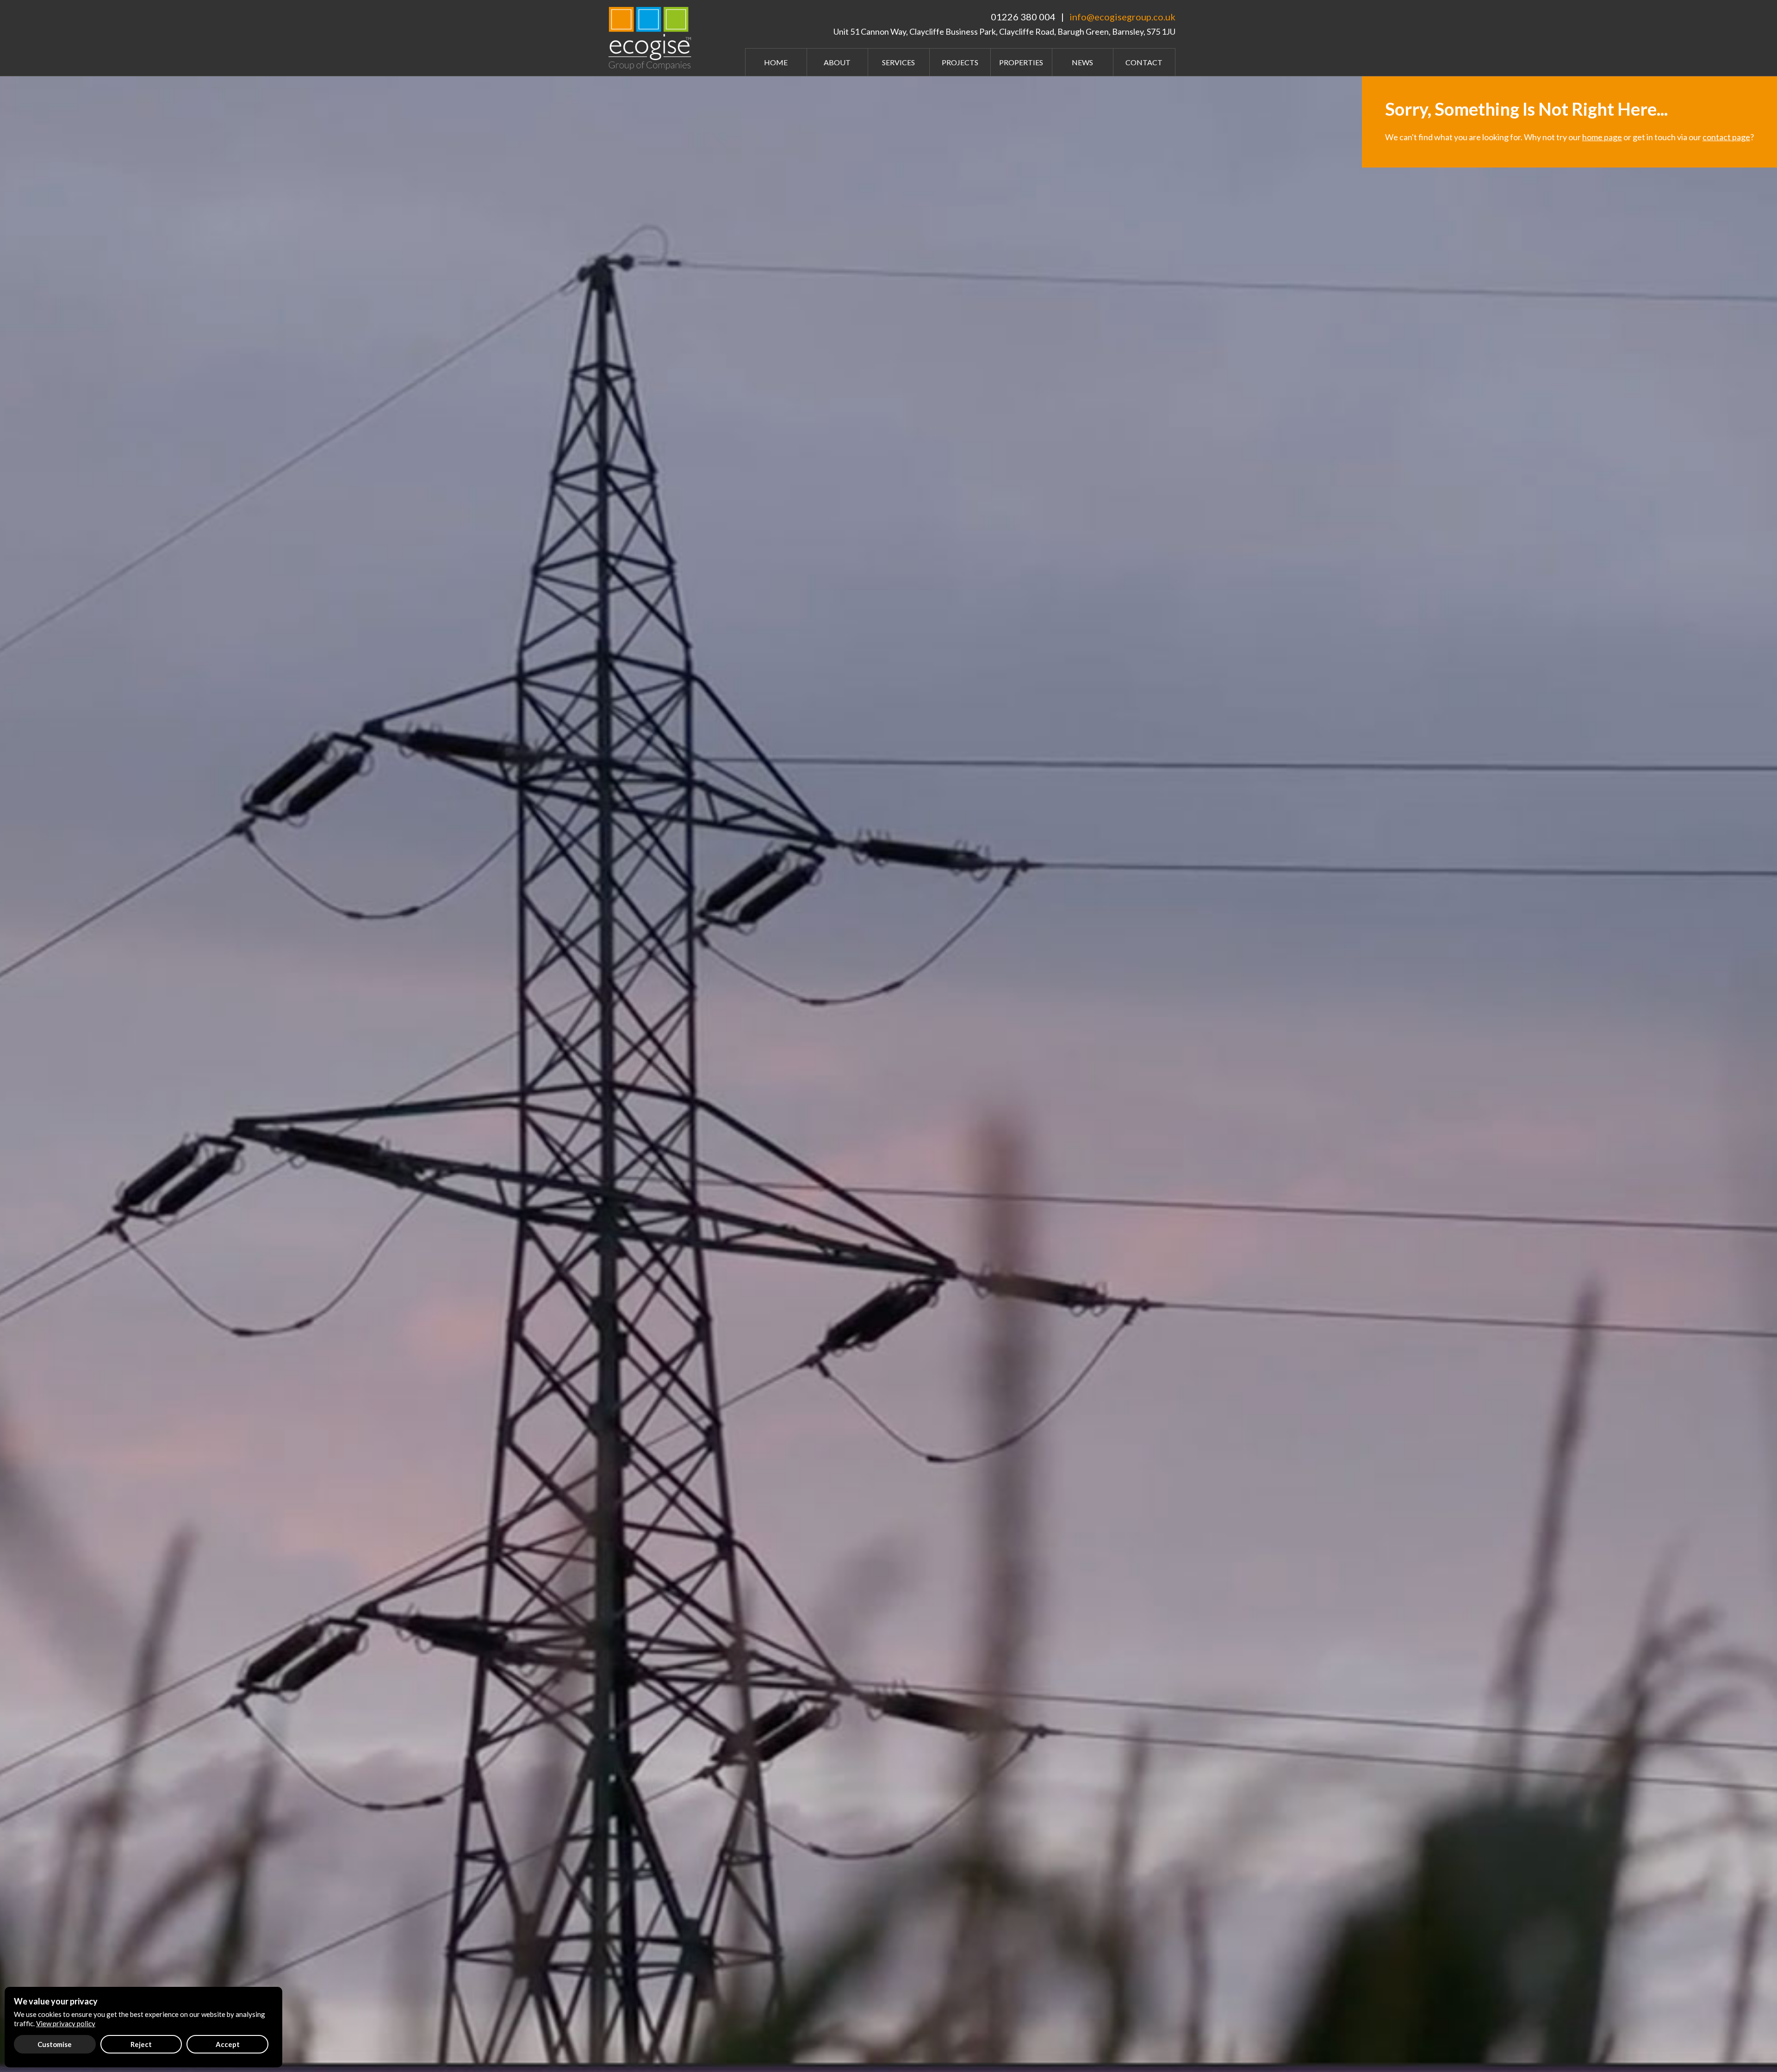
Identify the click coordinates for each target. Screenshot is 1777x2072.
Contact (1144, 62)
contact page (1726, 137)
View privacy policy (66, 2023)
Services (898, 62)
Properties (1021, 62)
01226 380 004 (1023, 17)
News (1082, 62)
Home (776, 62)
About (837, 62)
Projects (960, 62)
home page (1602, 137)
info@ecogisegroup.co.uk (1122, 17)
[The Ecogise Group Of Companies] (652, 37)
